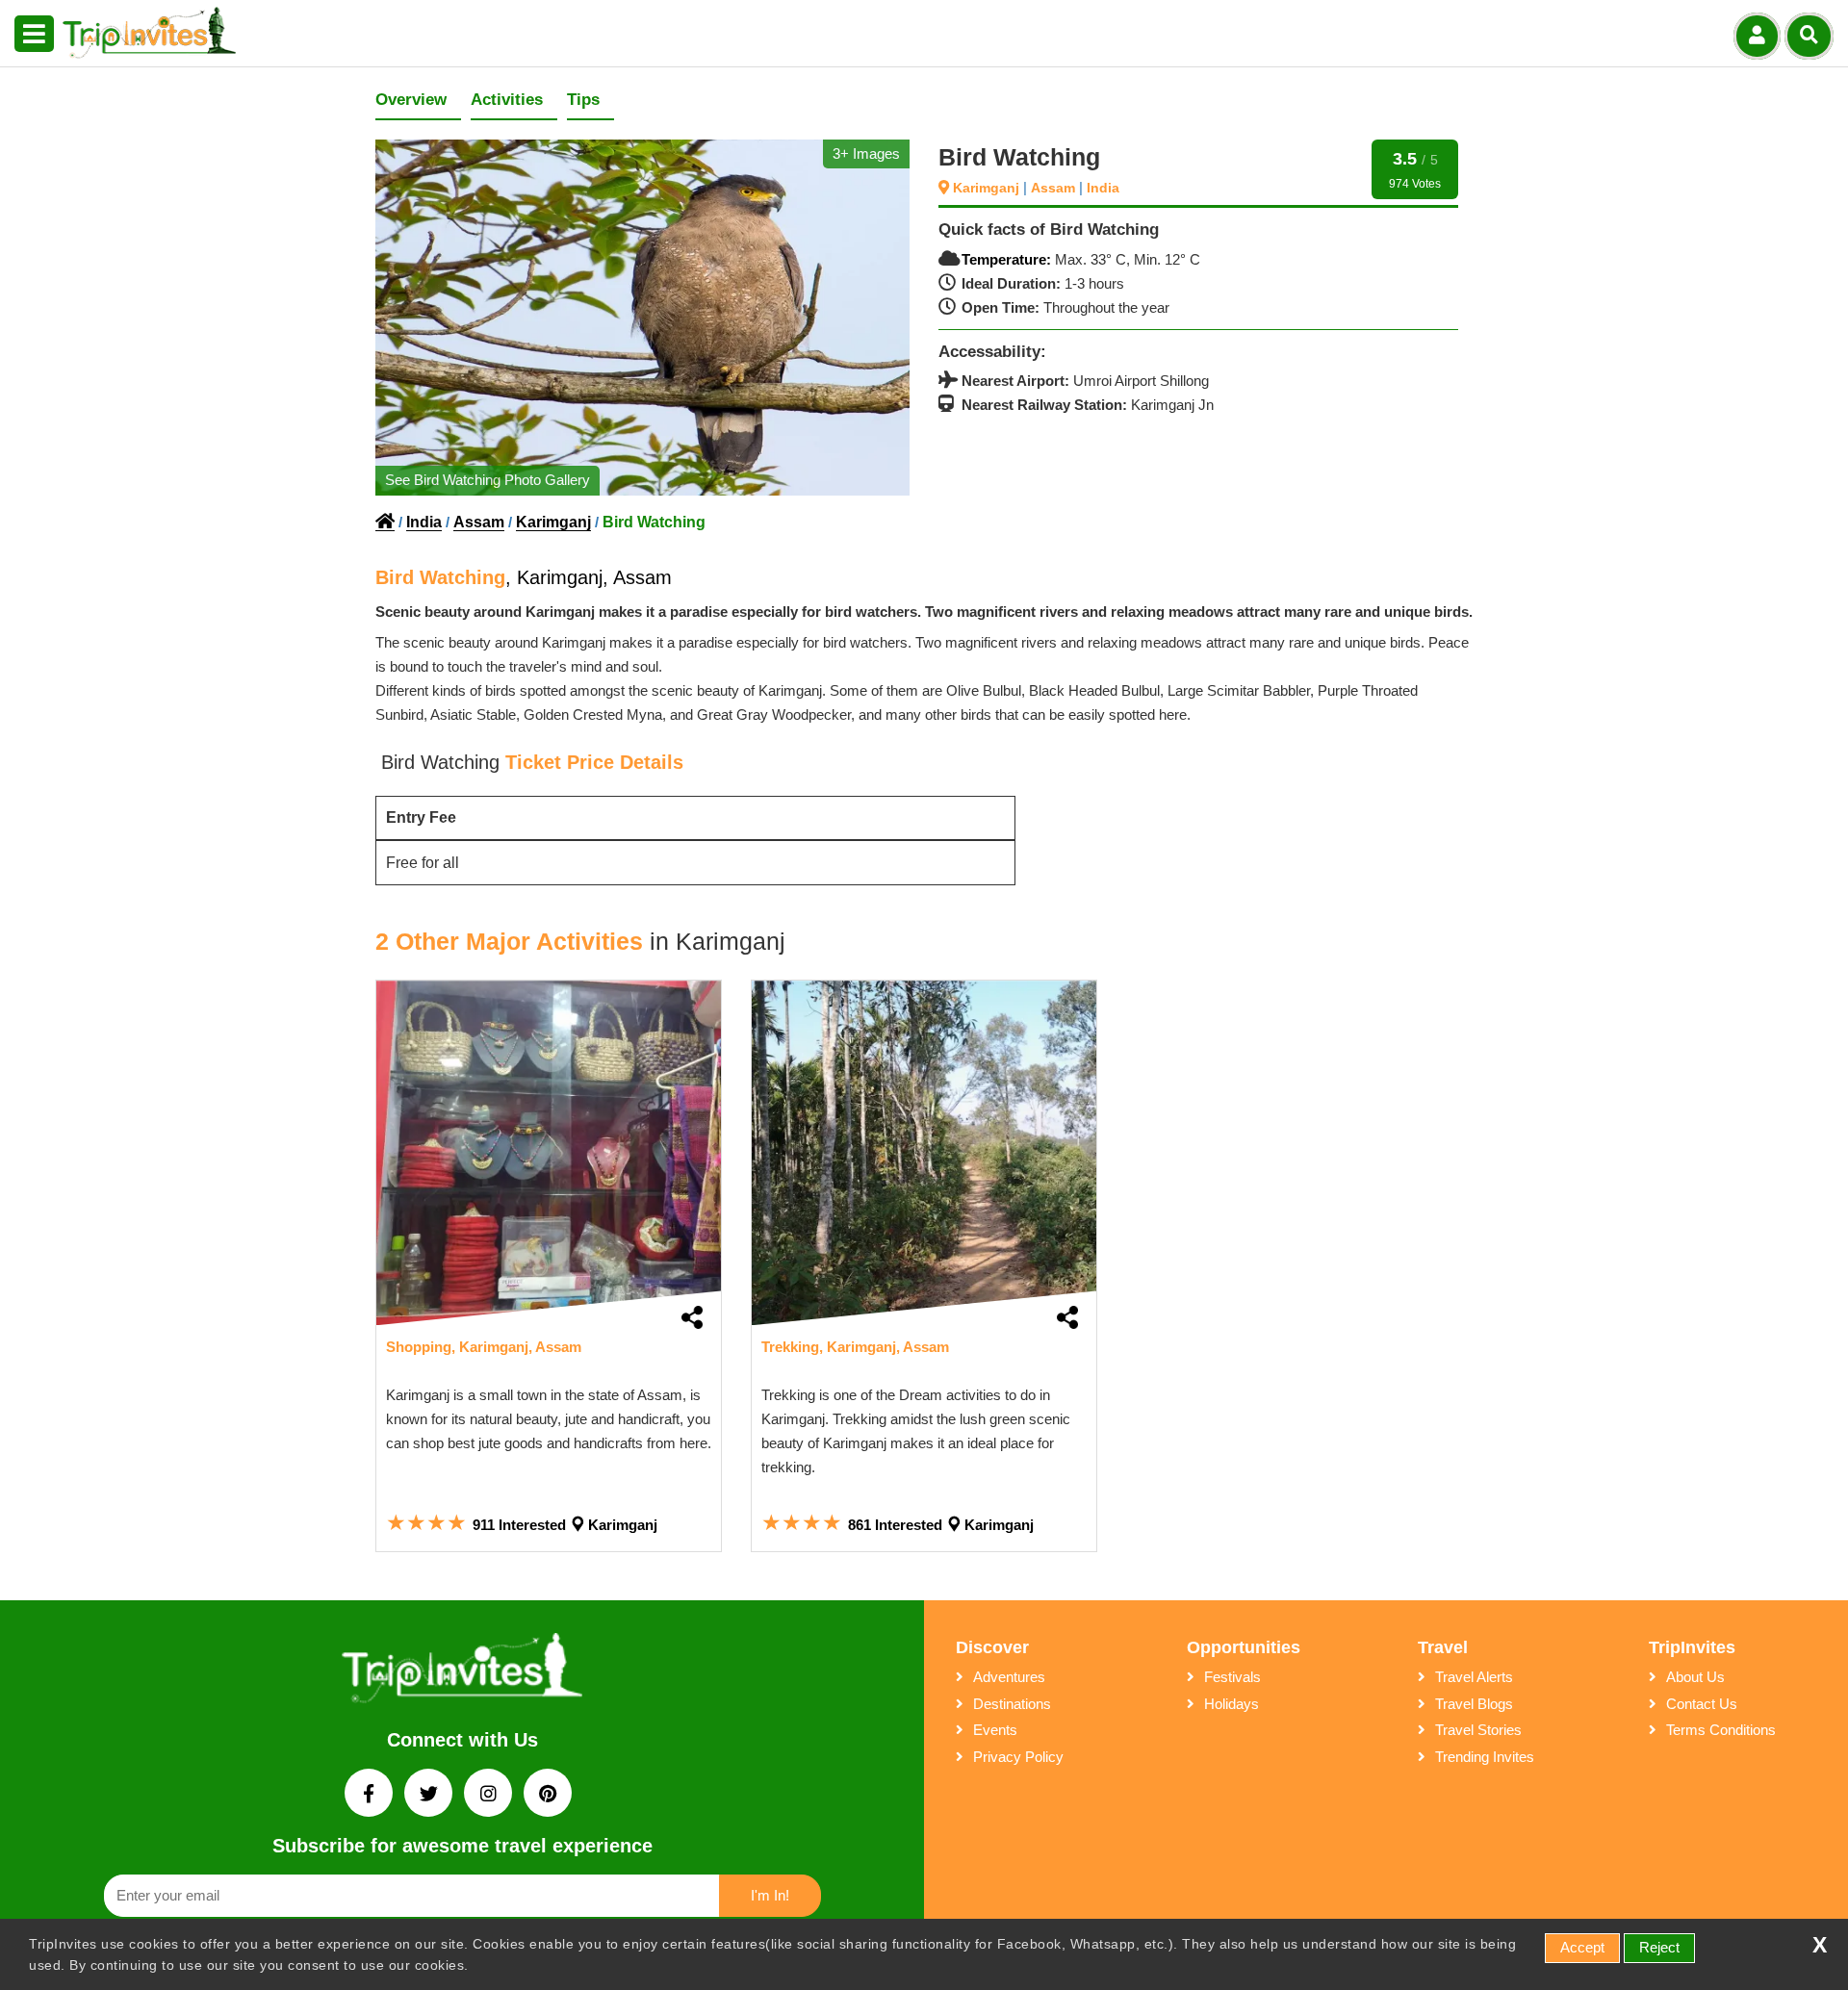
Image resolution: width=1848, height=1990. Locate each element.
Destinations (1012, 1704)
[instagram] (490, 1795)
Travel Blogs (1474, 1704)
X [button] (1820, 1945)
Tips (583, 100)
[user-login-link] (1757, 36)
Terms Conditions (1721, 1730)
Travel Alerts (1474, 1677)
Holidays (1232, 1704)
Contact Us (1702, 1704)
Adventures (1009, 1677)
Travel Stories (1478, 1730)
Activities (507, 100)
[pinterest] (548, 1795)
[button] (34, 35)
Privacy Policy (1018, 1757)
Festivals (1232, 1677)
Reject (1659, 1947)
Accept (1582, 1947)
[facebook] (371, 1795)
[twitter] (430, 1795)
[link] (549, 1153)
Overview (411, 100)
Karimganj (988, 188)
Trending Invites (1485, 1757)
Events (995, 1730)
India (1103, 188)
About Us (1695, 1677)
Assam (1055, 188)
